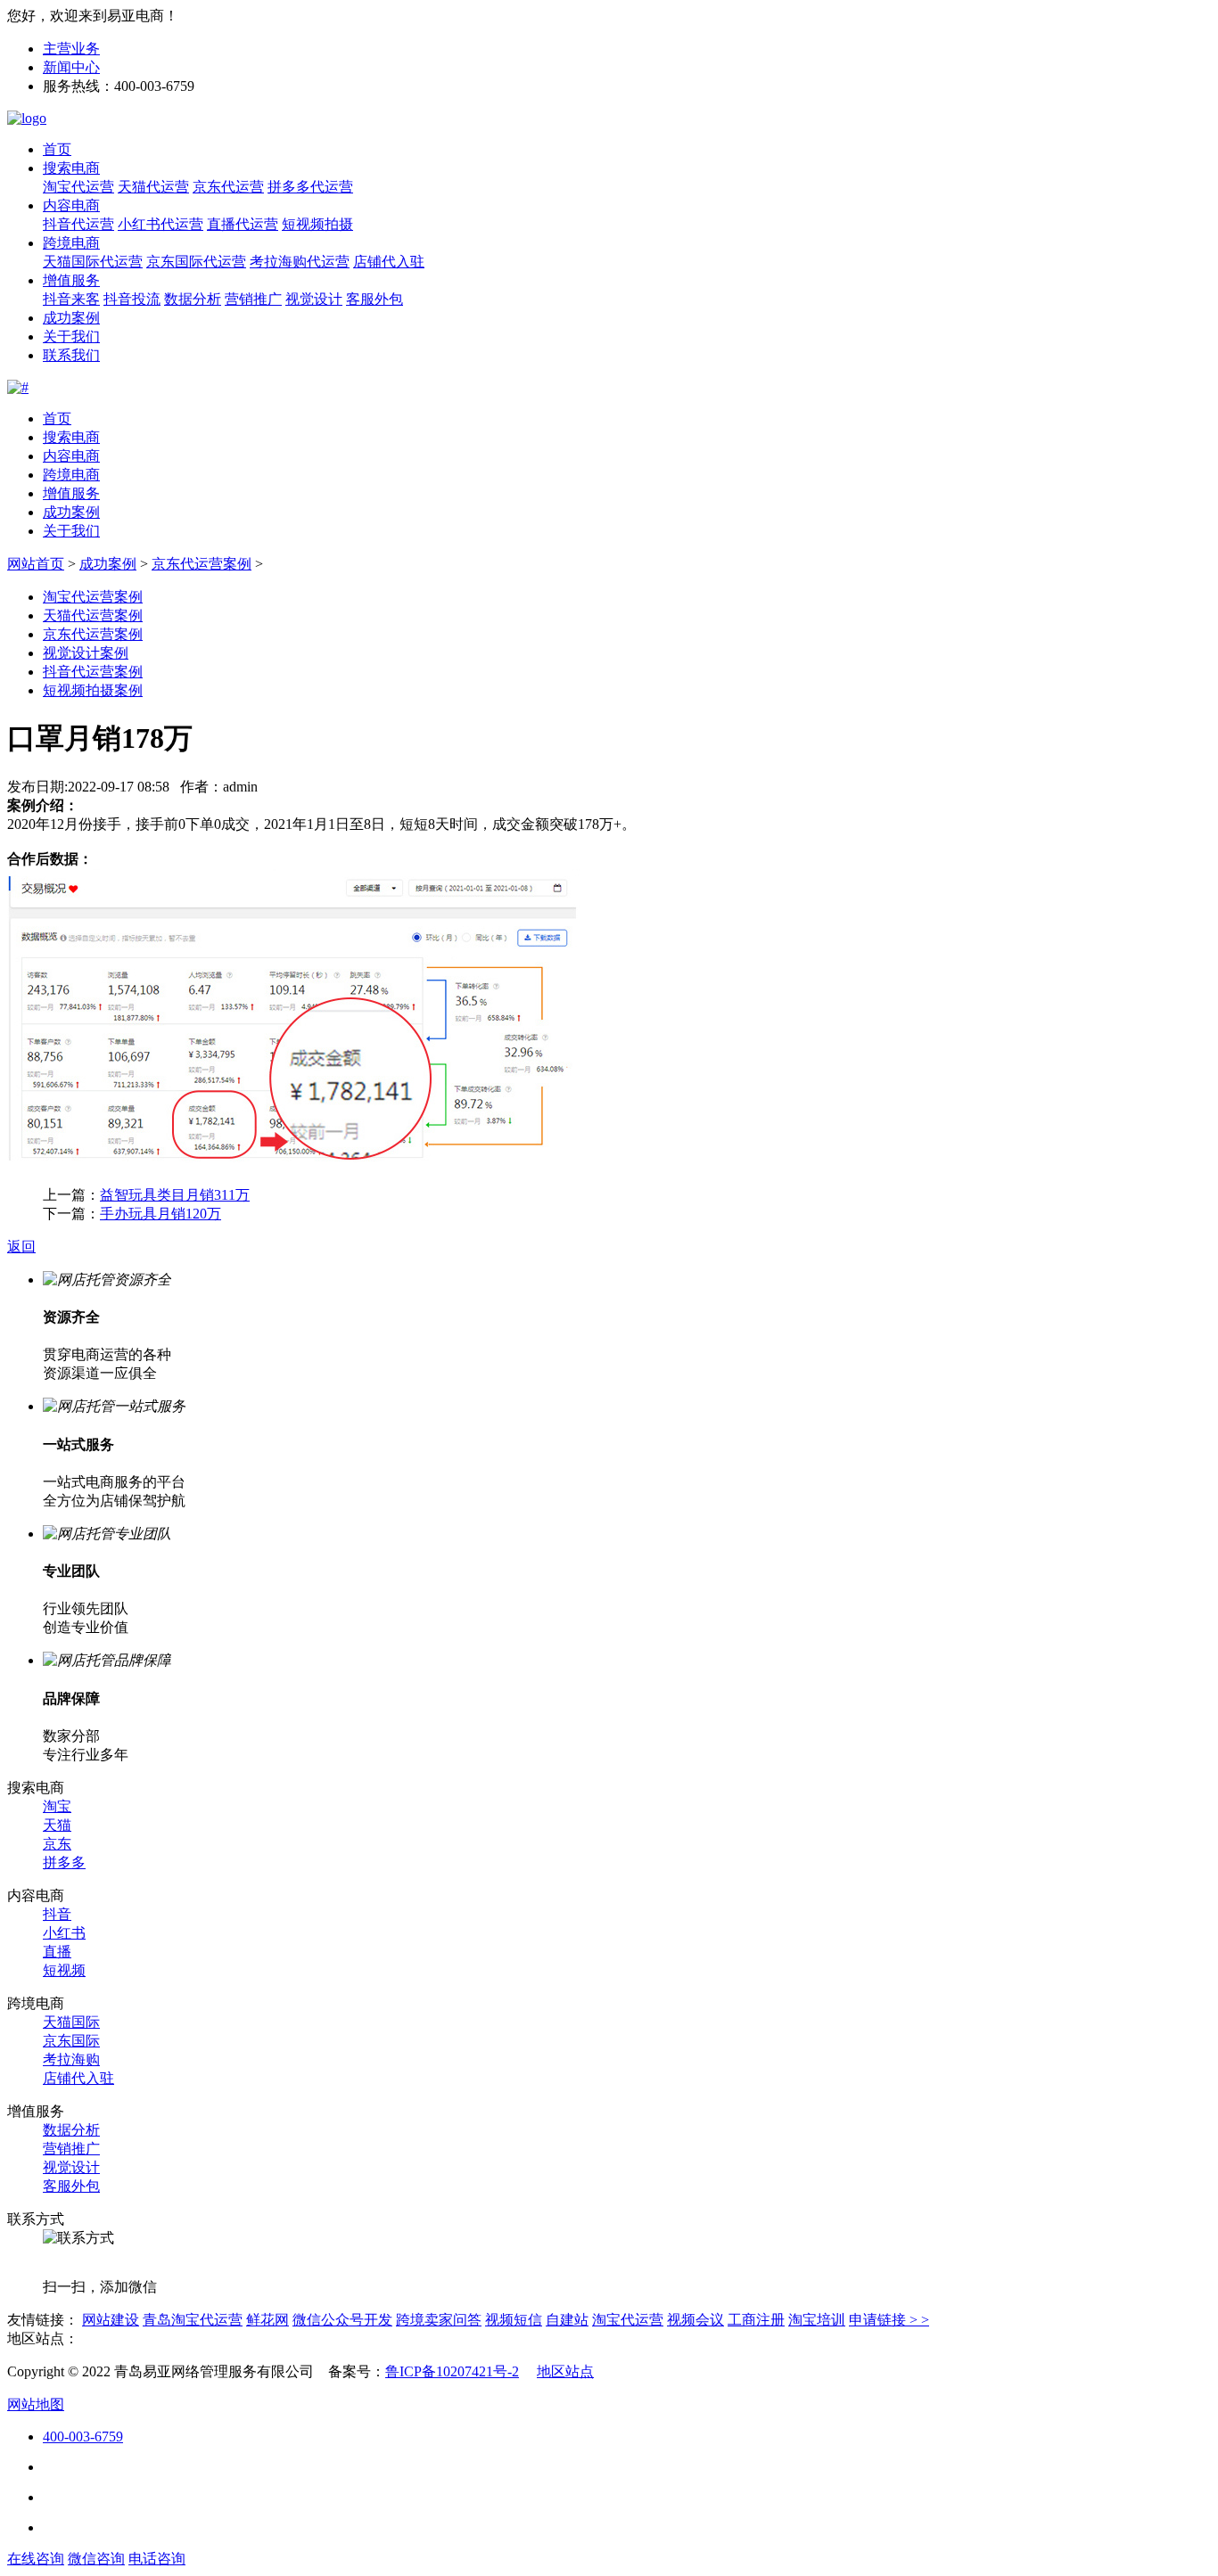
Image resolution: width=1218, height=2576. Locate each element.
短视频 (64, 1970)
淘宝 (57, 1806)
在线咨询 (36, 2559)
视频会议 (695, 2320)
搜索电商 (71, 168)
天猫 (57, 1825)
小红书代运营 (160, 224)
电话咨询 (157, 2559)
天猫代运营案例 (93, 615)
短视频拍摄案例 (93, 690)
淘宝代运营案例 (93, 597)
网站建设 (111, 2320)
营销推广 (253, 299)
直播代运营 (243, 224)
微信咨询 (96, 2559)
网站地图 (36, 2404)
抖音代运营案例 (93, 672)
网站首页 (36, 564)
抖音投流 (132, 299)
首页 (57, 149)
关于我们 (71, 336)
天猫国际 (71, 2022)
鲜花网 (267, 2320)
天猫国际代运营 (93, 262)
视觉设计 (314, 299)
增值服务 (71, 280)
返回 (21, 1247)
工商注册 (756, 2320)
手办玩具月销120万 (160, 1214)
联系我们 (71, 355)
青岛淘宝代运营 (193, 2320)
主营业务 (71, 49)
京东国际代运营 (196, 262)
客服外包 (374, 299)
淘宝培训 (817, 2320)
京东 (57, 1844)
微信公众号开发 (342, 2320)
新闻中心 (71, 67)
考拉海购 (71, 2059)
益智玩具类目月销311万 (175, 1195)
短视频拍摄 (317, 224)
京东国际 (71, 2041)
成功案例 (71, 318)
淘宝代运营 (78, 187)
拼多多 (64, 1862)
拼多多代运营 (310, 187)
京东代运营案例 (202, 564)
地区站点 (565, 2371)
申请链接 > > (889, 2320)
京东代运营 (228, 187)
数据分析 (193, 299)
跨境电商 (71, 243)
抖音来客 (71, 299)
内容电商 (71, 205)
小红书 (64, 1933)
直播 (57, 1952)
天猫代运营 (153, 187)
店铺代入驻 (389, 262)
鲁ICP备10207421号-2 (452, 2371)
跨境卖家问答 (439, 2320)
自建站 (567, 2320)
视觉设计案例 (86, 653)
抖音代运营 (78, 224)
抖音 (57, 1914)
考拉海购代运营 (300, 262)
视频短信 (514, 2320)
